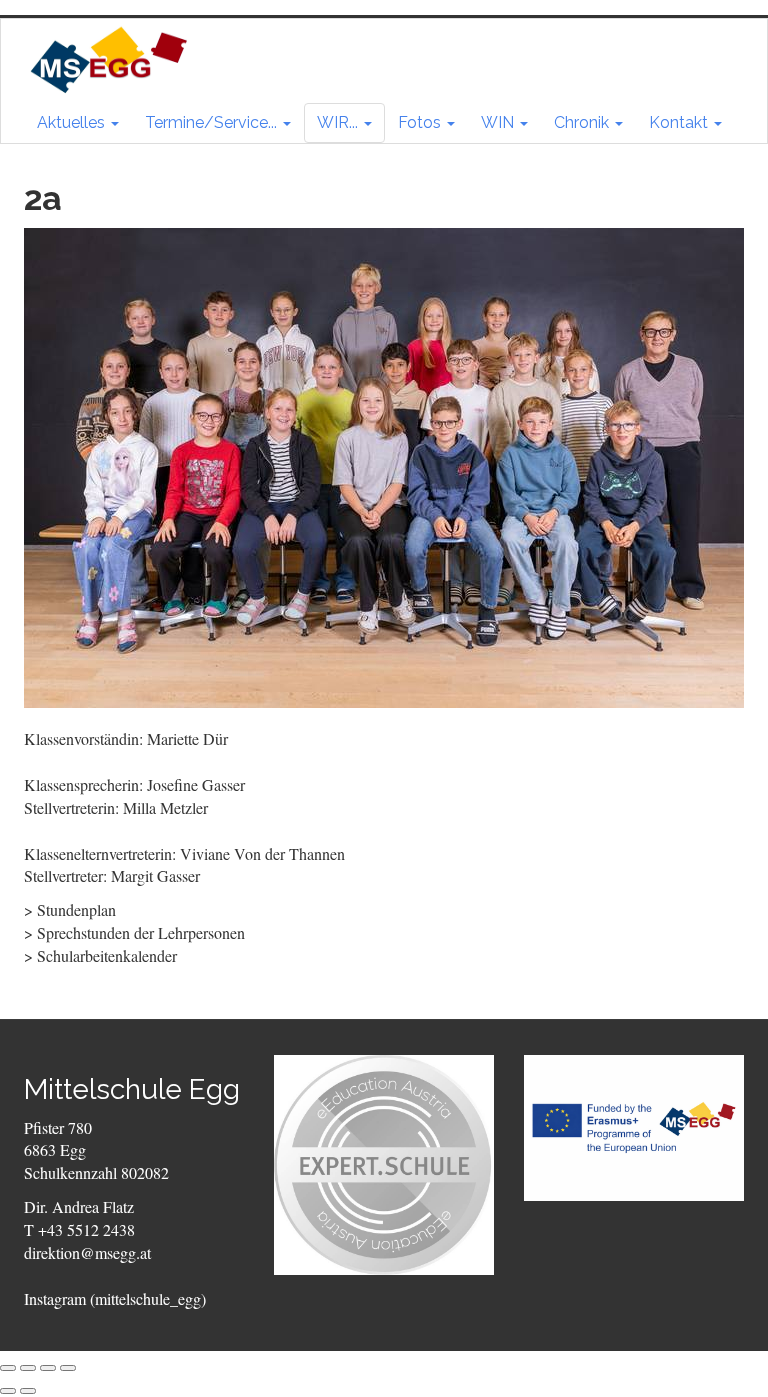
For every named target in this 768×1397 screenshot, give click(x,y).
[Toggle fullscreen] (48, 1368)
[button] (78, 123)
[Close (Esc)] (8, 1368)
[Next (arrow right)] (28, 1391)
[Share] (28, 1368)
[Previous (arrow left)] (8, 1391)
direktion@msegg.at (87, 1252)
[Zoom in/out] (68, 1368)
